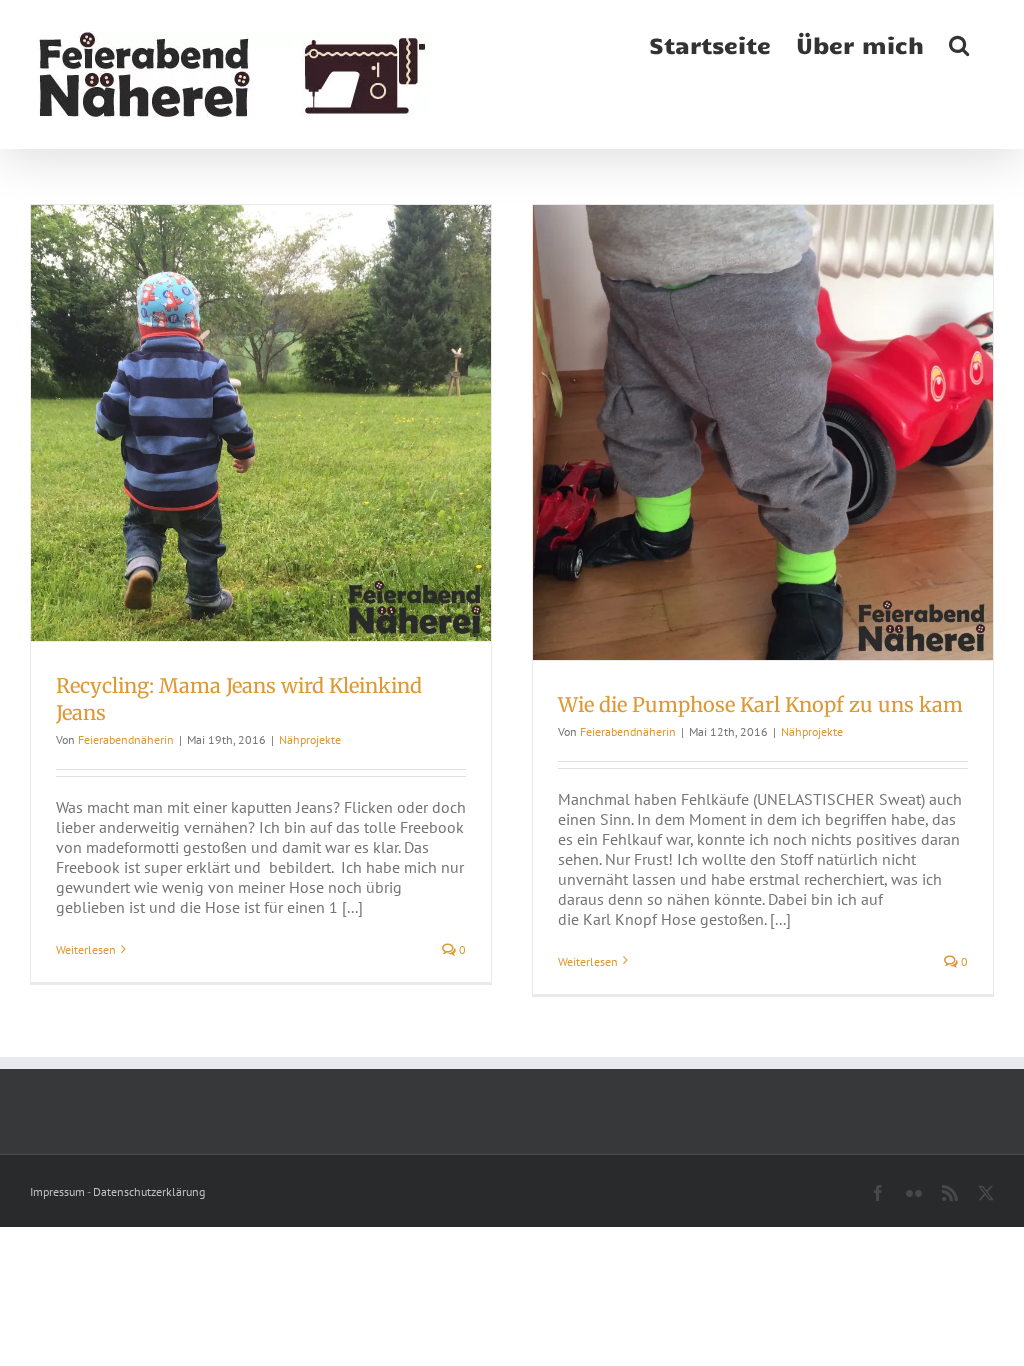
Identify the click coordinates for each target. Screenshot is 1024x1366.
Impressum (57, 1191)
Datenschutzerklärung (149, 1191)
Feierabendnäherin (126, 739)
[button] (959, 43)
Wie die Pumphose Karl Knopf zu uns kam (760, 704)
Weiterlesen (86, 949)
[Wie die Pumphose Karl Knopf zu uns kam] (763, 432)
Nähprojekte (310, 739)
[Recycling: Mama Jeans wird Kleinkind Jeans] (261, 423)
